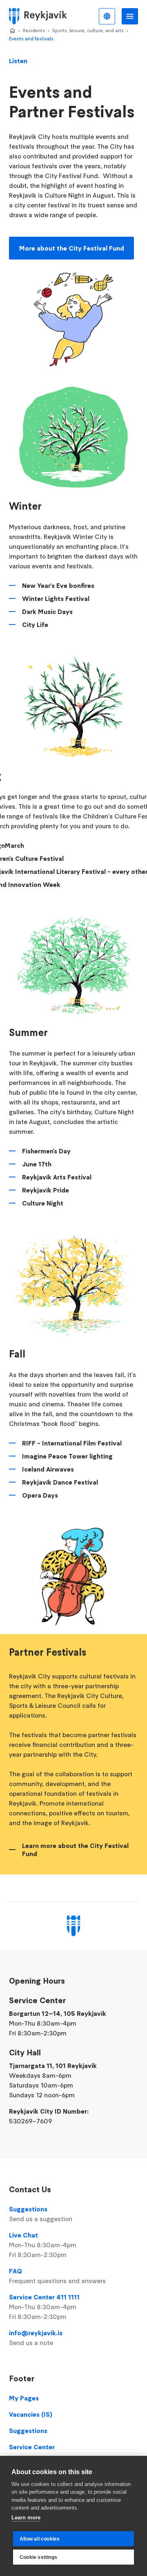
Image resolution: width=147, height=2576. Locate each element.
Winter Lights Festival (56, 598)
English (107, 16)
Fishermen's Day (46, 1151)
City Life (35, 625)
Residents (34, 30)
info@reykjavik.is (36, 2338)
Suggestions (41, 2214)
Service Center (32, 2447)
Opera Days (40, 1495)
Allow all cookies (40, 2539)
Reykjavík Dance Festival (60, 1482)
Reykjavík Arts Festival (57, 1177)
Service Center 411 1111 (44, 2307)
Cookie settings (38, 2557)
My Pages (24, 2398)
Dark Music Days (47, 612)
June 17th (37, 1164)
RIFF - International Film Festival (72, 1443)
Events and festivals (31, 38)
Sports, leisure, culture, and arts (88, 30)
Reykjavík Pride (46, 1190)
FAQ (57, 2276)
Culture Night (43, 1203)
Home (12, 31)
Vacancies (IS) (31, 2414)
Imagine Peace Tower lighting (67, 1456)
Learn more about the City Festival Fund (75, 1850)
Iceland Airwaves (48, 1469)
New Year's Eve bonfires (58, 585)
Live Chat (43, 2245)
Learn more (26, 2518)
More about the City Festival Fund (72, 248)
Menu (130, 16)
